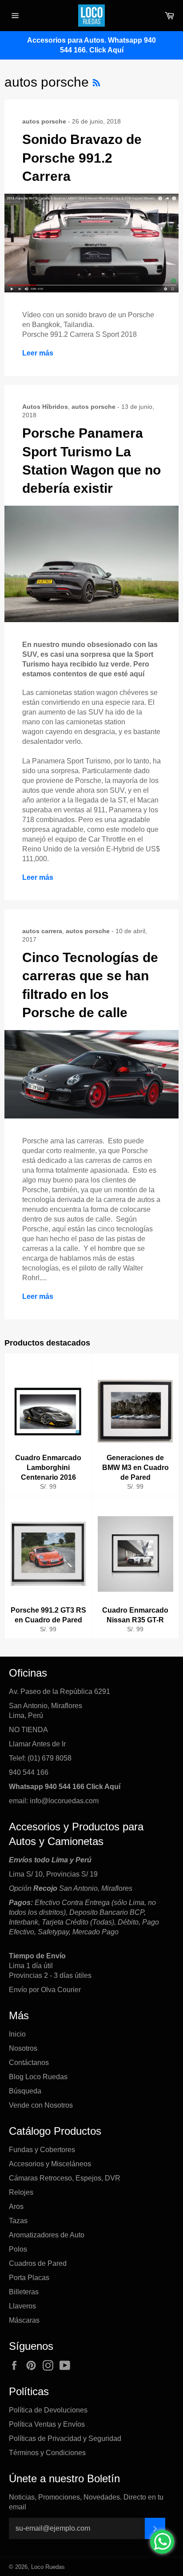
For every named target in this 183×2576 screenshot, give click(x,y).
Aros (16, 2207)
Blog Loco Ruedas (38, 2077)
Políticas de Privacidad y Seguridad (65, 2438)
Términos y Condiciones (47, 2453)
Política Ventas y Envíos (47, 2424)
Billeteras (24, 2292)
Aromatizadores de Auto (47, 2235)
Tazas (18, 2221)
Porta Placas (29, 2278)
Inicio (17, 2034)
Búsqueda (25, 2091)
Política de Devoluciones (48, 2410)
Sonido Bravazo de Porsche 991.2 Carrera (82, 158)
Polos (18, 2249)
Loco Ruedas (48, 2567)
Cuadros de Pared (38, 2263)
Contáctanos (29, 2063)
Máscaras (24, 2320)
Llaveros (22, 2306)
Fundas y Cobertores (42, 2150)
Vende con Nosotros (41, 2105)
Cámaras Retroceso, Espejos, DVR (65, 2178)
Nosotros (23, 2048)
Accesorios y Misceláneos (50, 2164)
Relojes (21, 2192)
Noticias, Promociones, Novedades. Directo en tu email (86, 2502)
